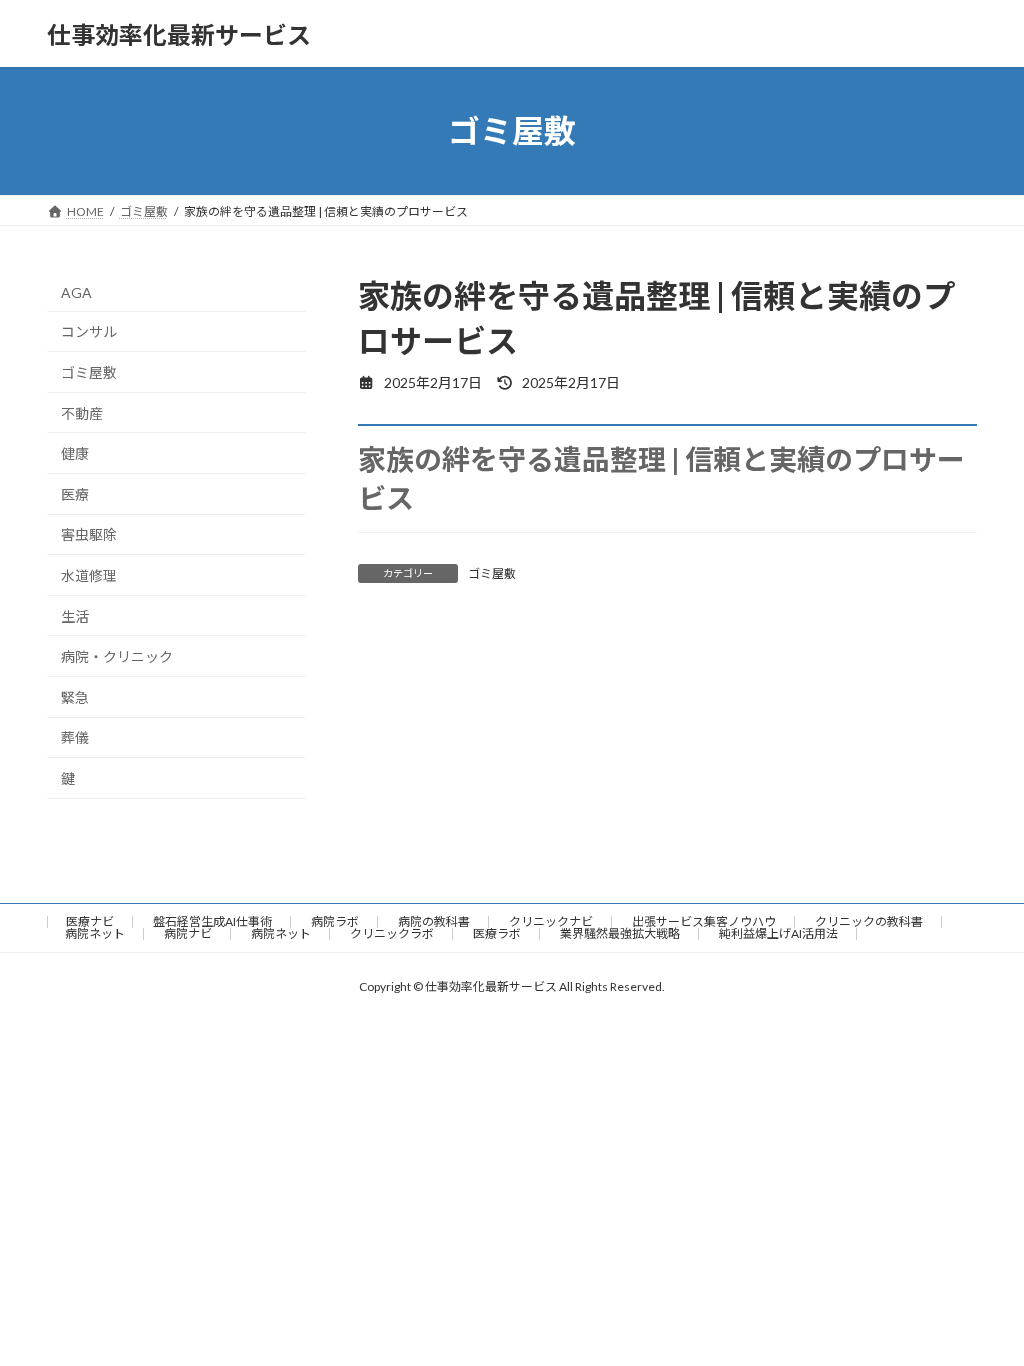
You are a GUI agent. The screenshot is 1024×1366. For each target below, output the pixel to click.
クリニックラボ (392, 933)
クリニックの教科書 (869, 921)
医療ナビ (90, 921)
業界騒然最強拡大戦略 (620, 933)
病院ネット (95, 933)
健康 (75, 453)
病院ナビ (188, 933)
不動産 (82, 413)
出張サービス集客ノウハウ (704, 921)
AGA (76, 292)
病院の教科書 (434, 921)
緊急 (75, 697)
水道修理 (89, 575)
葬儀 (75, 738)
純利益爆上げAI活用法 (778, 933)
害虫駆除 (89, 535)
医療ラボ (497, 933)
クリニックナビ (551, 921)
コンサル (89, 332)
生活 (75, 616)
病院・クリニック (117, 656)
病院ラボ (335, 921)
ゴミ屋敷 (492, 573)
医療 (75, 494)
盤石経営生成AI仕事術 (212, 921)
